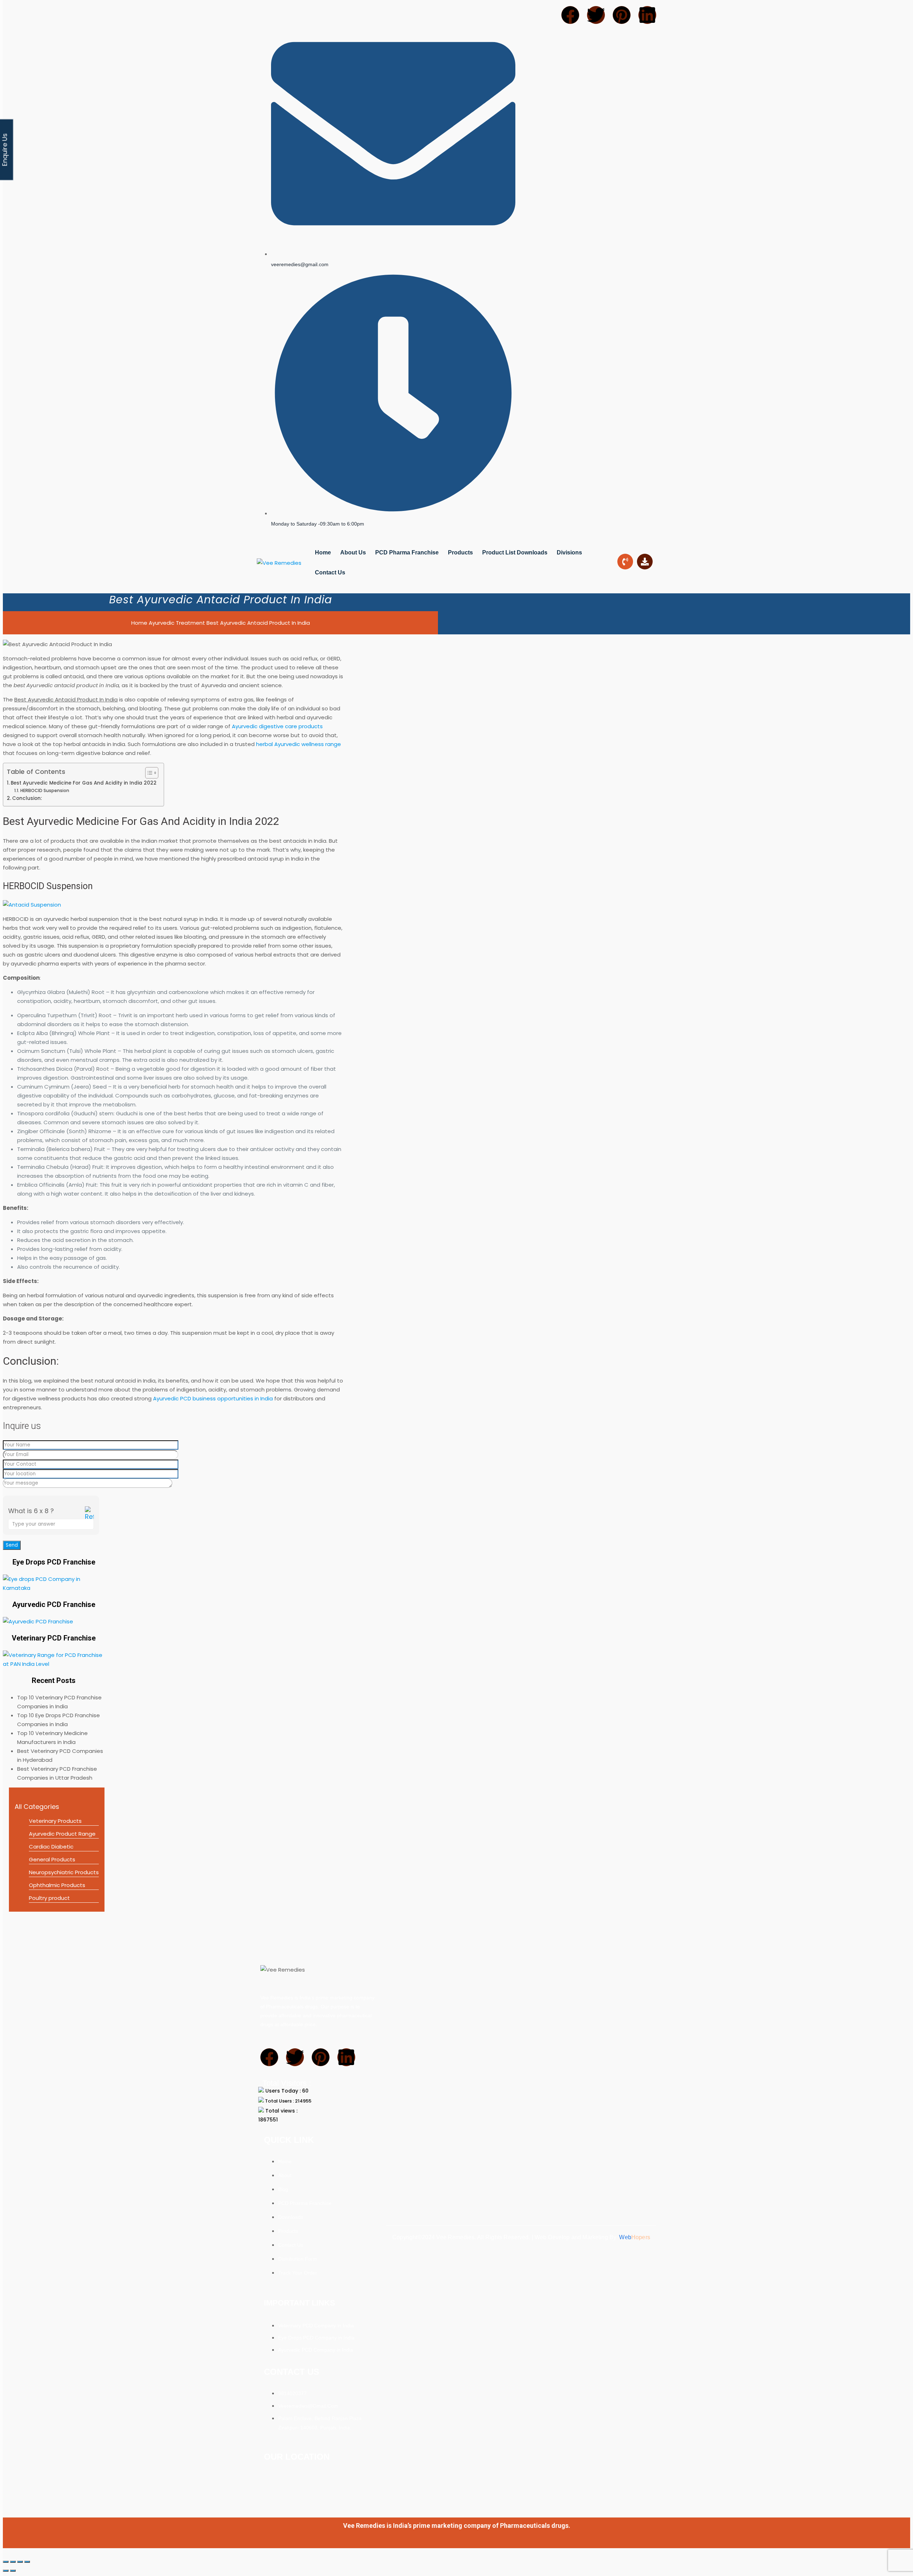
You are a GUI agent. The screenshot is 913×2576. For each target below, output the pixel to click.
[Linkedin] (647, 15)
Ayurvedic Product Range (62, 1834)
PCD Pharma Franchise (407, 552)
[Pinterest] (622, 15)
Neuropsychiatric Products (64, 1872)
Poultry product (49, 1898)
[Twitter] (596, 15)
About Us (353, 552)
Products (460, 552)
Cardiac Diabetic (51, 1847)
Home (323, 552)
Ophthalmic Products (57, 1885)
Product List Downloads (515, 552)
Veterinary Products (55, 1821)
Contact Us (330, 572)
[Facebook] (570, 15)
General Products (52, 1859)
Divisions (569, 552)
